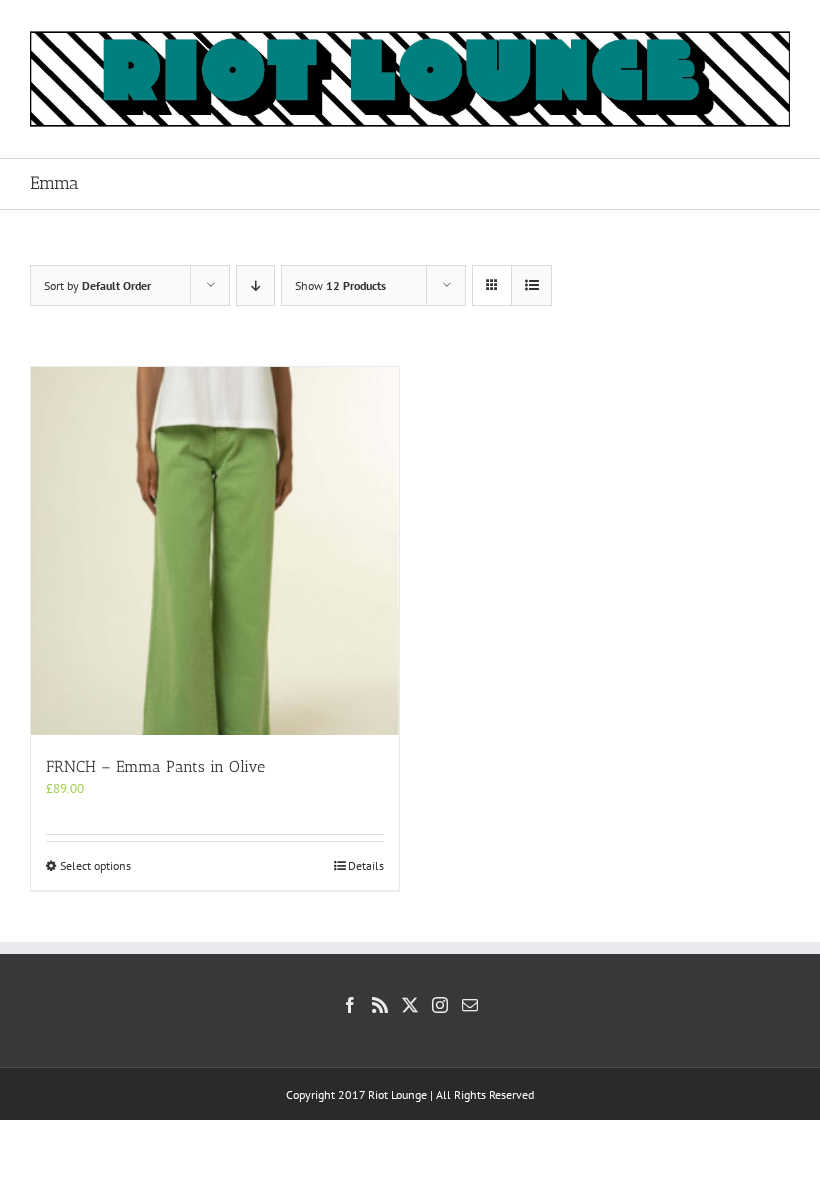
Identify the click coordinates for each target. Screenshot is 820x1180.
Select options (95, 865)
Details (366, 865)
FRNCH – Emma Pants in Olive (155, 766)
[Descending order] (255, 285)
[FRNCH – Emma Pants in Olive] (215, 551)
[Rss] (380, 1005)
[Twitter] (410, 1005)
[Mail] (470, 1005)
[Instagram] (440, 1005)
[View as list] (531, 285)
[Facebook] (350, 1005)
